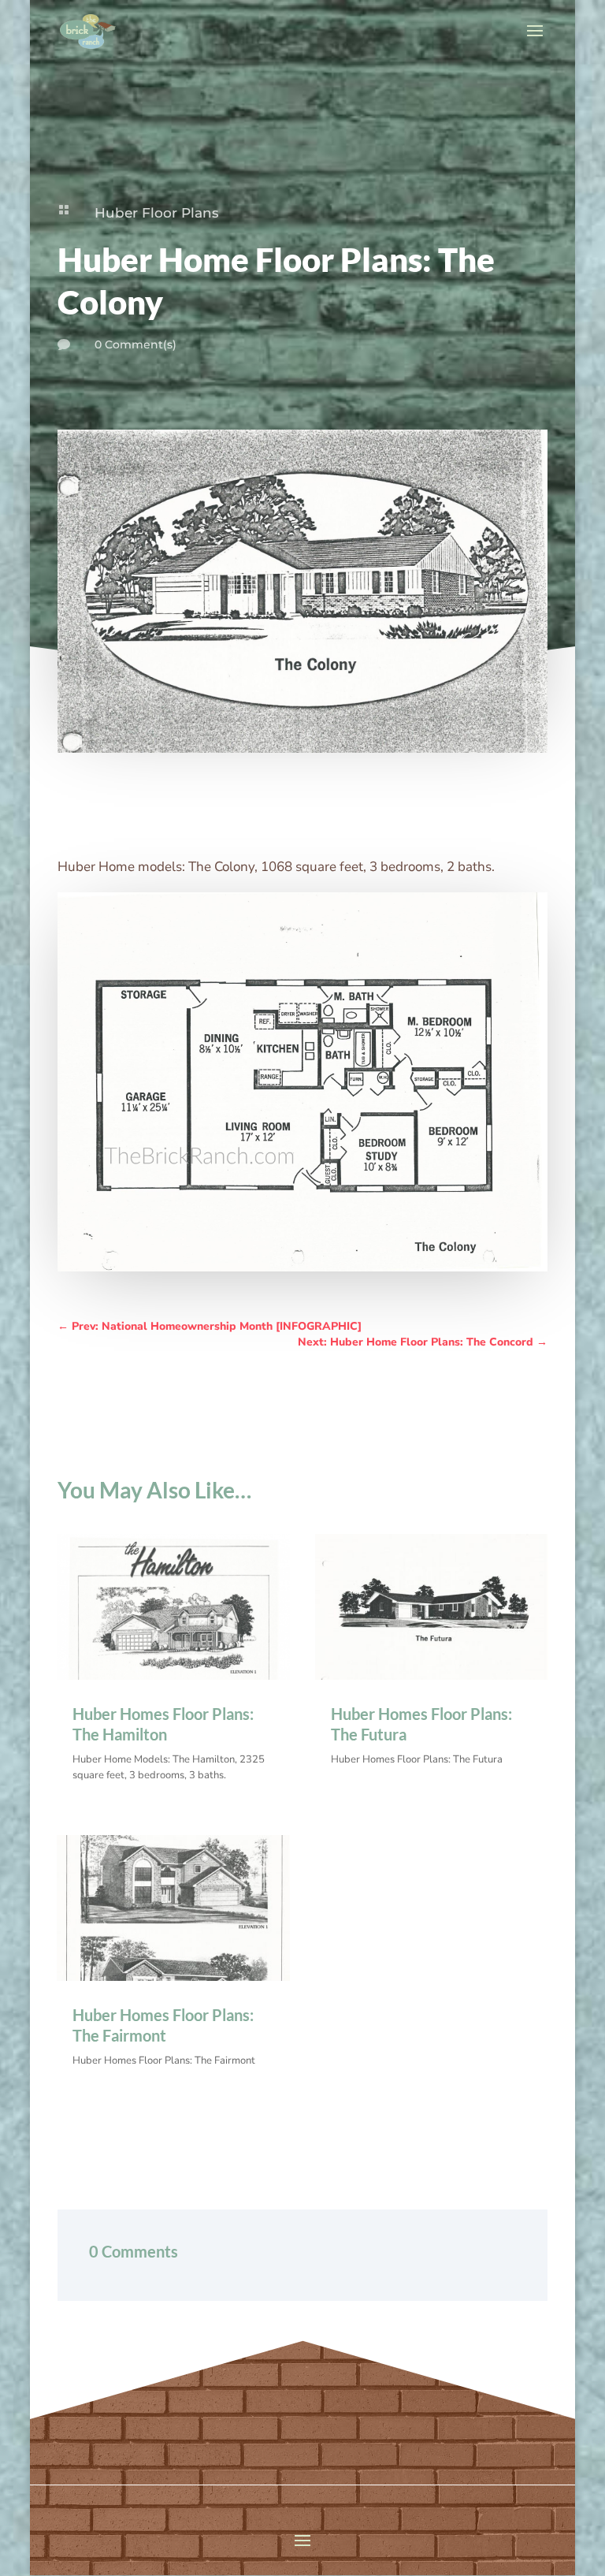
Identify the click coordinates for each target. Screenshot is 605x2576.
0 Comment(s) (135, 344)
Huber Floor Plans (157, 213)
